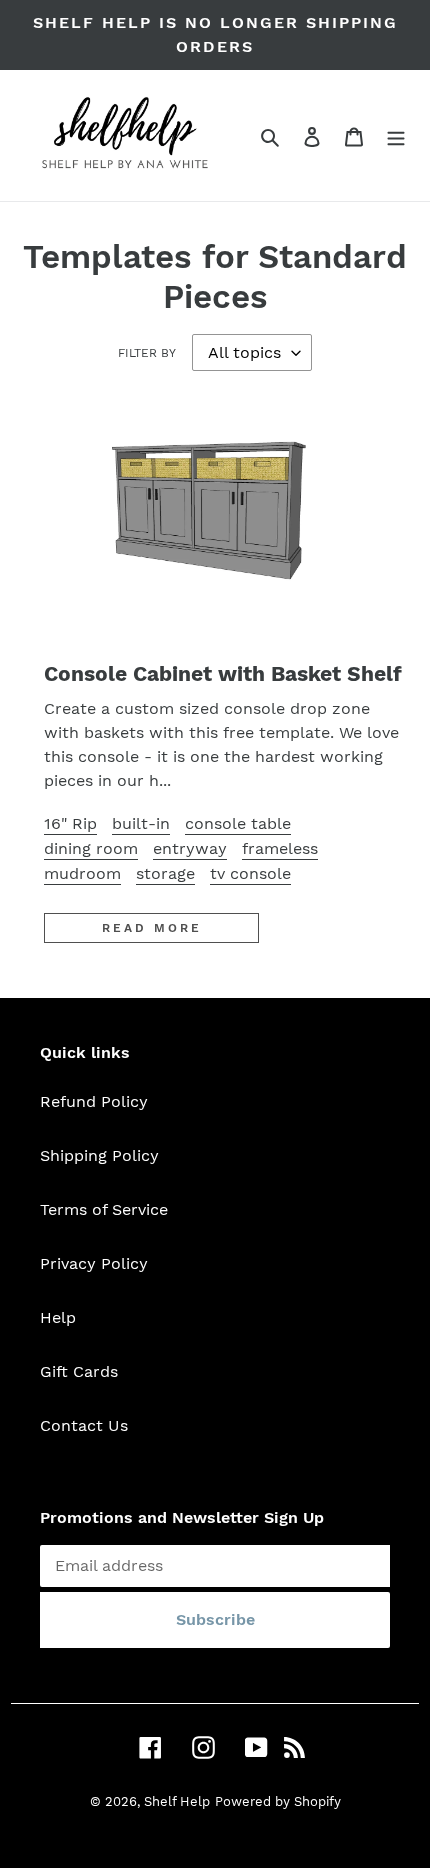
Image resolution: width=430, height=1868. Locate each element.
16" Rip (70, 823)
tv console (250, 873)
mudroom (82, 873)
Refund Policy (94, 1101)
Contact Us (84, 1425)
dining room (91, 848)
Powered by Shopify (278, 1801)
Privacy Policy (94, 1263)
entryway (190, 848)
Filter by (147, 353)
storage (165, 873)
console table (238, 823)
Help (58, 1317)
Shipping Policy (99, 1155)
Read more (152, 928)
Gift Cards (79, 1371)
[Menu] (396, 136)
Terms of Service (104, 1209)
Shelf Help (177, 1801)
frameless (280, 848)
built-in (141, 823)
